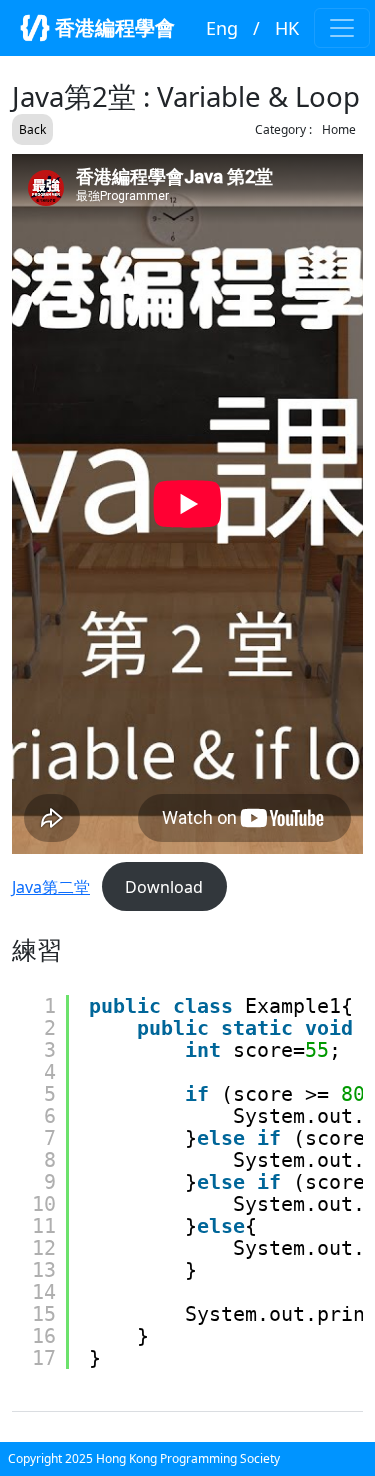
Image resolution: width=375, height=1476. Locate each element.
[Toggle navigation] (342, 28)
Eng (222, 28)
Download (164, 887)
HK (287, 28)
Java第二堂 (51, 887)
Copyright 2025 (52, 1458)
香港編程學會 (112, 27)
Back (32, 129)
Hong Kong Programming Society (188, 1458)
